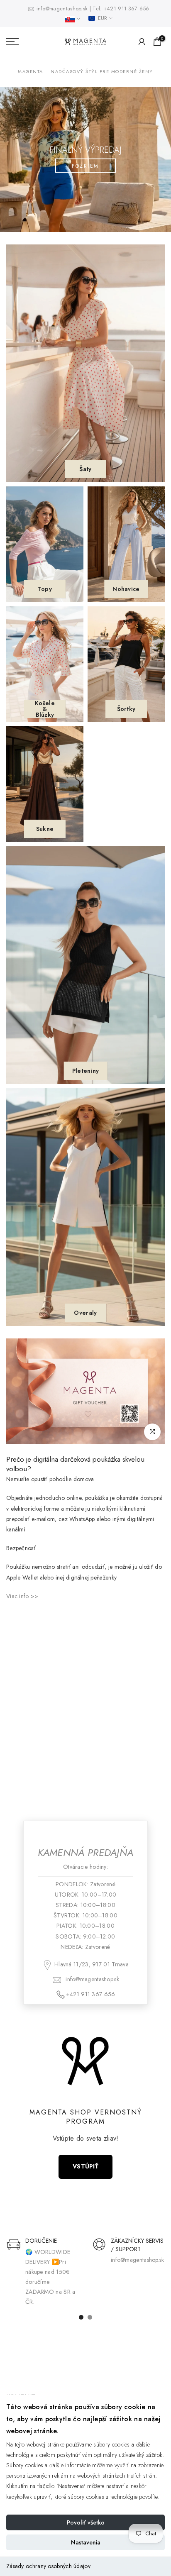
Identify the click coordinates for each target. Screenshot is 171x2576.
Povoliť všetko (86, 2522)
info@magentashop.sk (63, 9)
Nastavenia (86, 2542)
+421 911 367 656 (127, 9)
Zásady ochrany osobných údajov (48, 2566)
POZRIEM (85, 166)
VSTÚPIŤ (85, 2166)
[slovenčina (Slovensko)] (72, 19)
